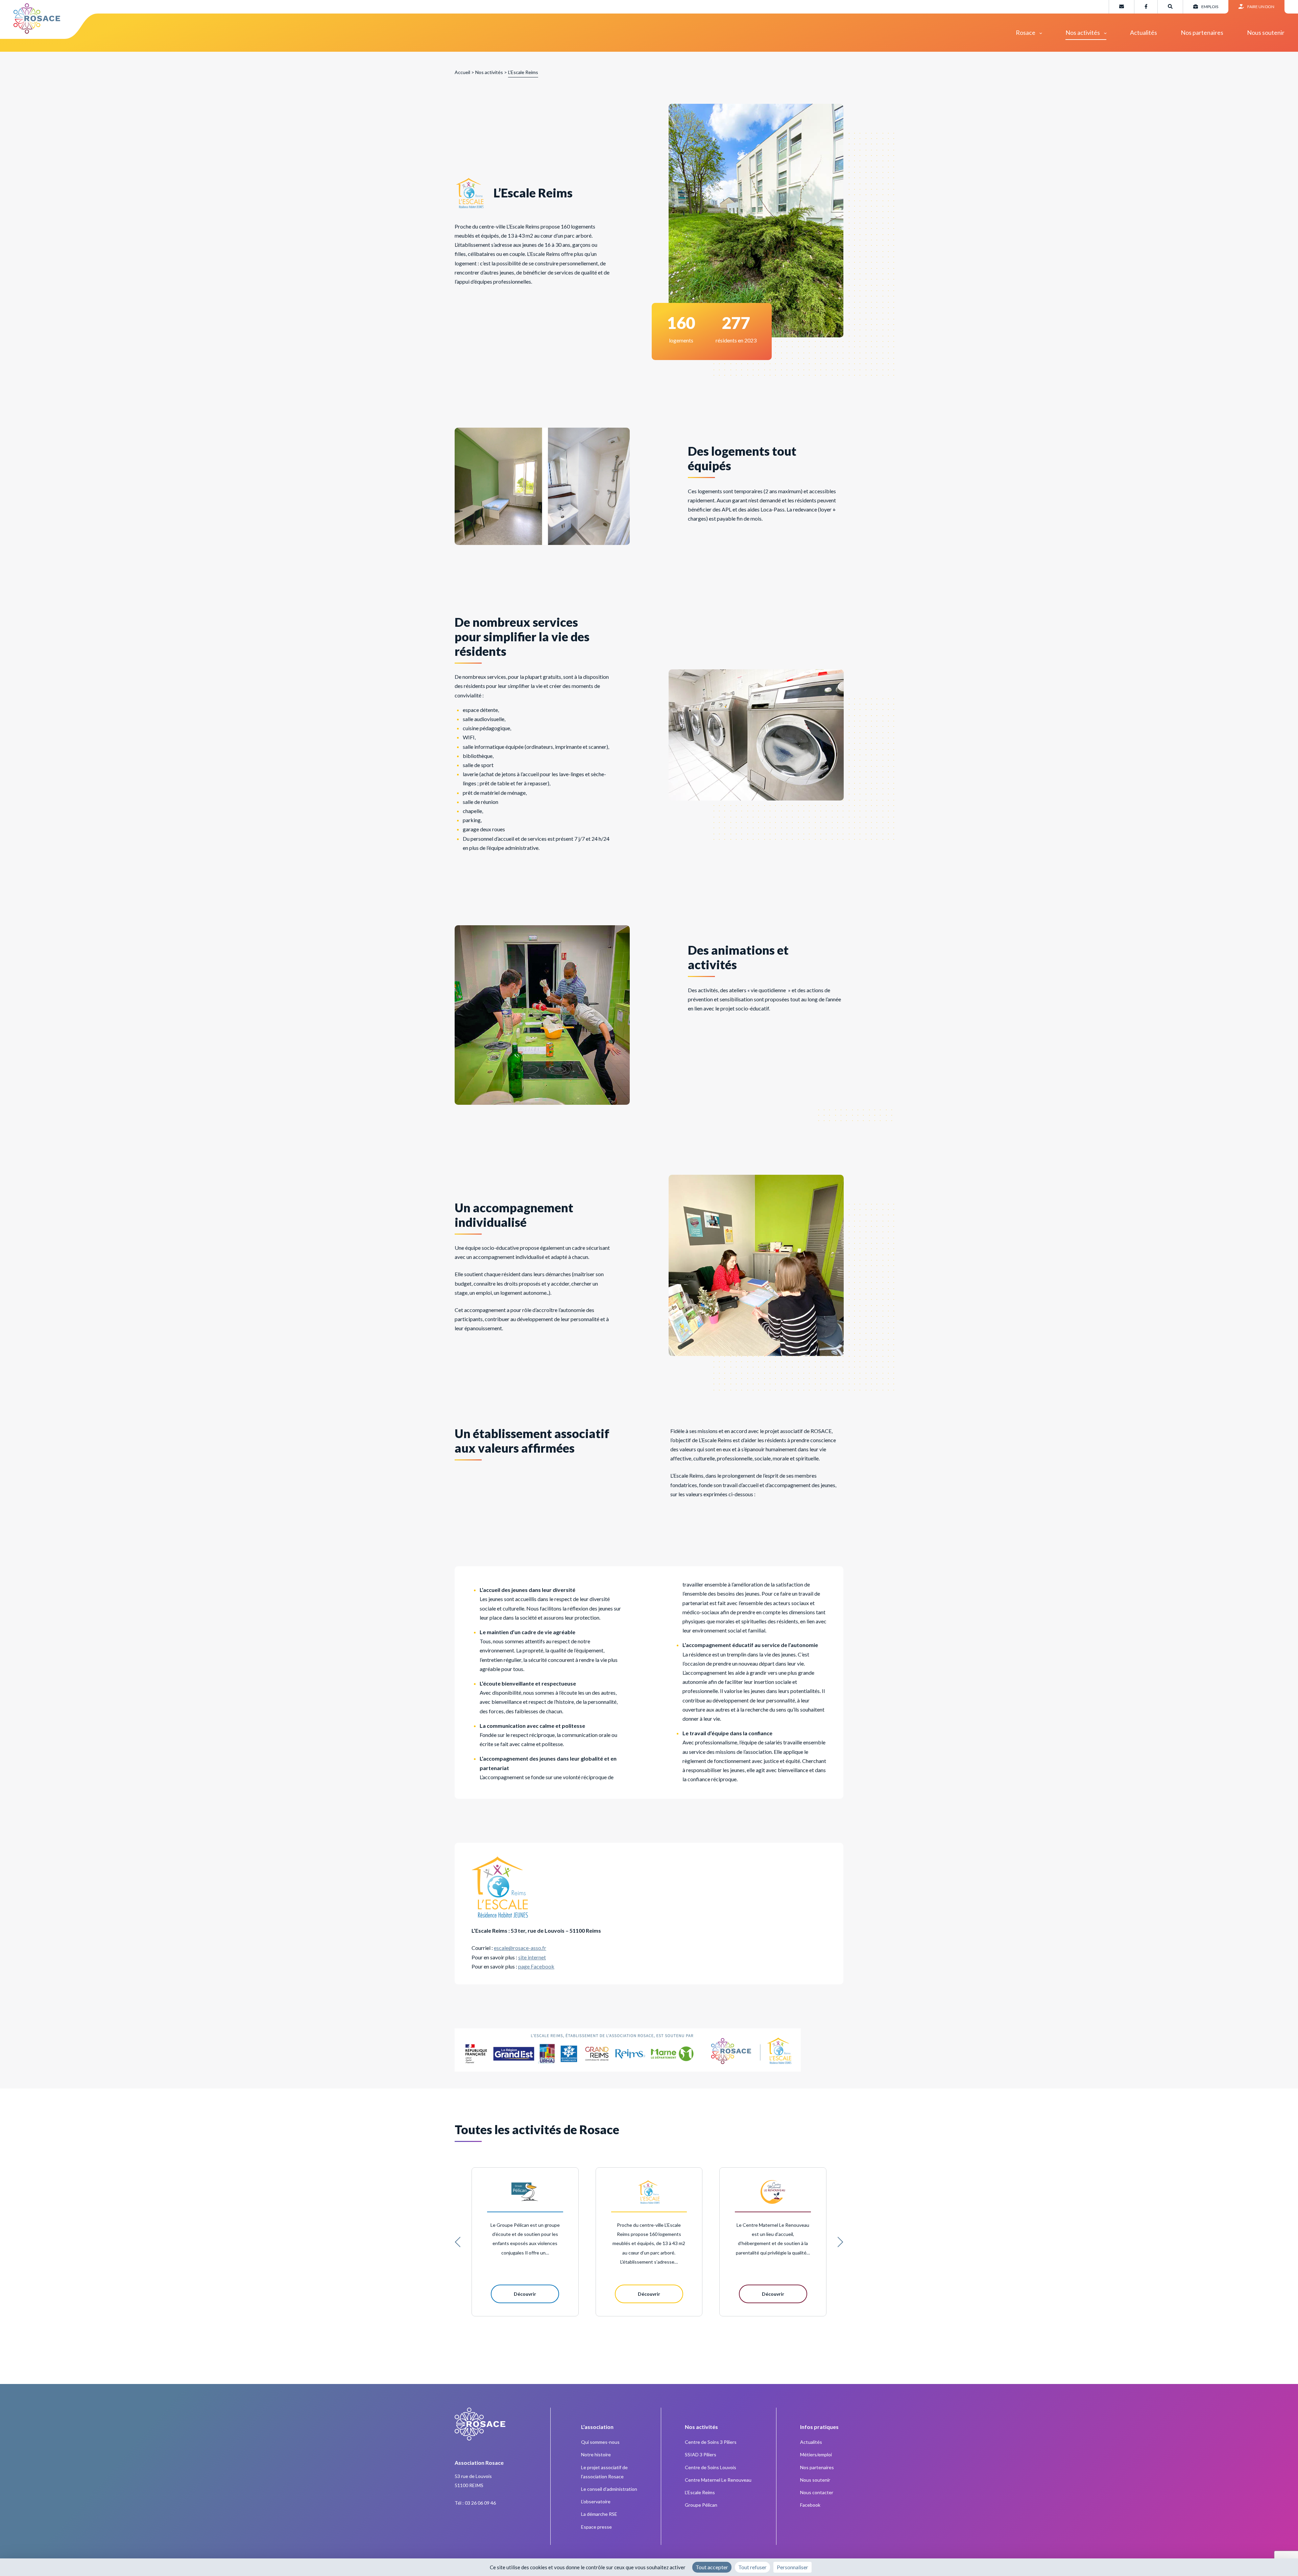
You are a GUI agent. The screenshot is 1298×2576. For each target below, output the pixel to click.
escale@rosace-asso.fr (520, 1948)
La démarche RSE (599, 2514)
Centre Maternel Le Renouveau (718, 2480)
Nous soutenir (1266, 32)
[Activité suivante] (840, 2242)
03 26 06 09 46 (480, 2503)
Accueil (462, 72)
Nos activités (1083, 32)
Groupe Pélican (701, 2505)
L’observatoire (596, 2501)
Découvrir (525, 2294)
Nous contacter (817, 2492)
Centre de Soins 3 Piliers (711, 2442)
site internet (532, 1957)
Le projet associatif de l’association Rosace (604, 2472)
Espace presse (596, 2527)
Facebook (810, 2505)
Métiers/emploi (816, 2454)
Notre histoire (596, 2454)
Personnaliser (792, 2567)
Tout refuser (752, 2567)
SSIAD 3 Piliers (701, 2454)
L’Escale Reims (700, 2492)
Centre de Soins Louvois (711, 2467)
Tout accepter (712, 2567)
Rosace (1026, 32)
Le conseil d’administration (609, 2489)
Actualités (1144, 32)
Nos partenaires (1202, 32)
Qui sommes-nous (600, 2442)
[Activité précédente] (458, 2242)
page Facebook (536, 1966)
